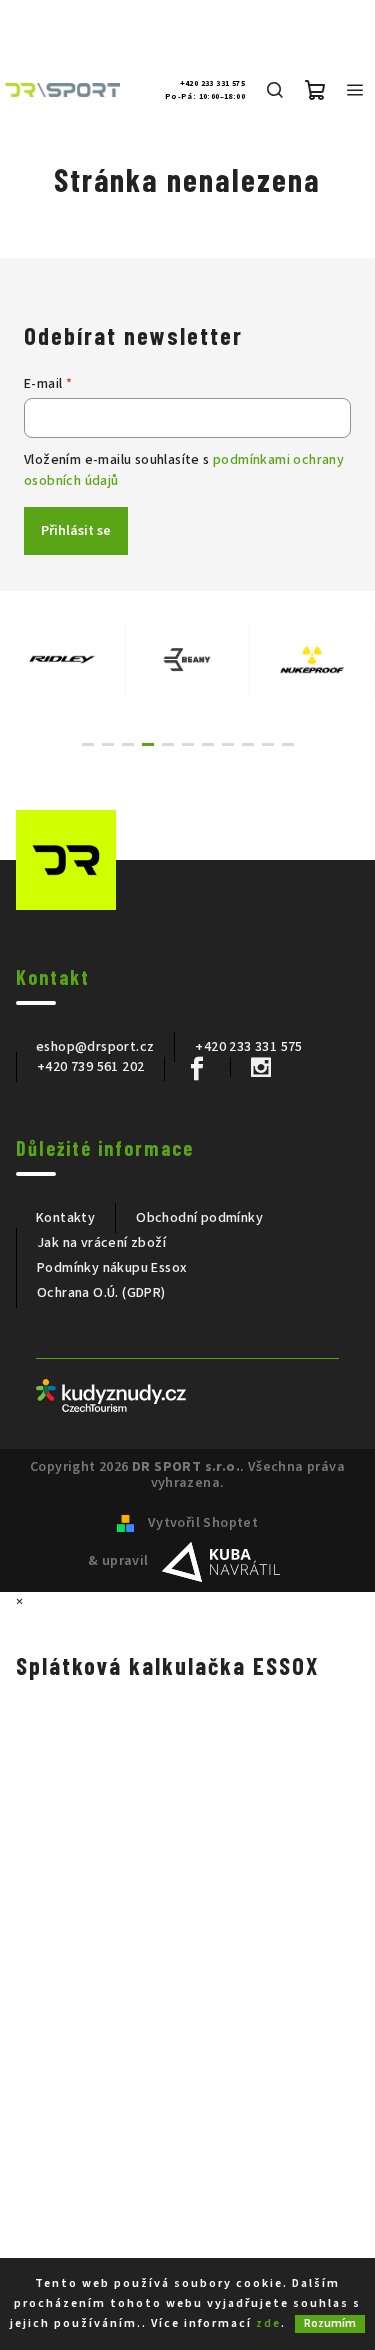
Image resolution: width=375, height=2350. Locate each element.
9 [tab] (248, 744)
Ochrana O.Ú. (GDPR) (101, 1293)
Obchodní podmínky (199, 1218)
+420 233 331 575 (212, 84)
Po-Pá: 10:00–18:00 (205, 97)
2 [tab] (108, 744)
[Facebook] (196, 1069)
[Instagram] (260, 1067)
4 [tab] (148, 744)
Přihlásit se (76, 531)
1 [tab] (88, 744)
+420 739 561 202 (90, 1067)
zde (268, 2323)
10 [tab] (268, 744)
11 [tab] (288, 744)
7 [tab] (208, 744)
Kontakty (65, 1218)
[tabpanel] (62, 660)
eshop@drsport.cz (95, 1047)
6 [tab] (188, 744)
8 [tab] (228, 744)
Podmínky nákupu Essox (112, 1268)
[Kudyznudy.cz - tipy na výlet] (111, 1395)
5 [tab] (168, 744)
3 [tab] (128, 744)
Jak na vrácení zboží (101, 1243)
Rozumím (330, 2323)
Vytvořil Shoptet (203, 1523)
